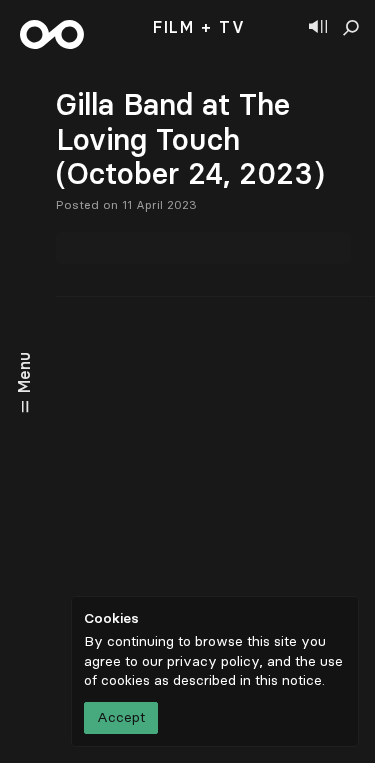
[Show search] (351, 28)
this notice (288, 680)
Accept (121, 717)
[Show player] (318, 28)
